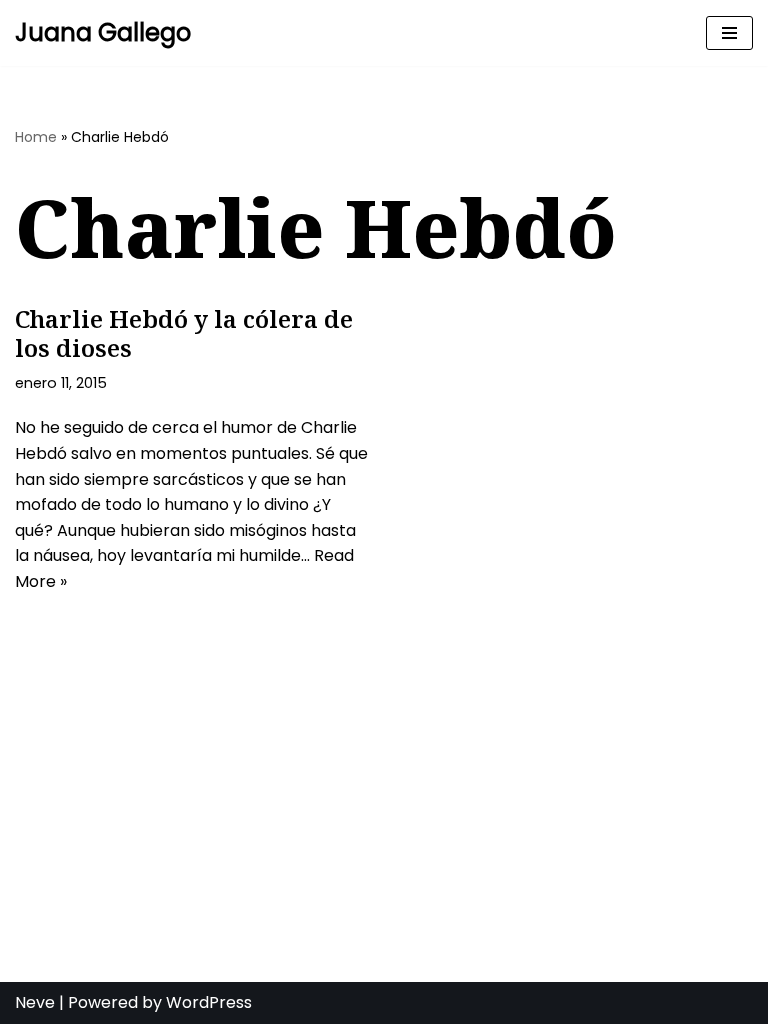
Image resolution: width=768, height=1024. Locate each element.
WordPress (209, 1002)
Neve (35, 1002)
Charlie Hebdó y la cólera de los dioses (184, 333)
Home (36, 137)
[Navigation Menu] (729, 33)
